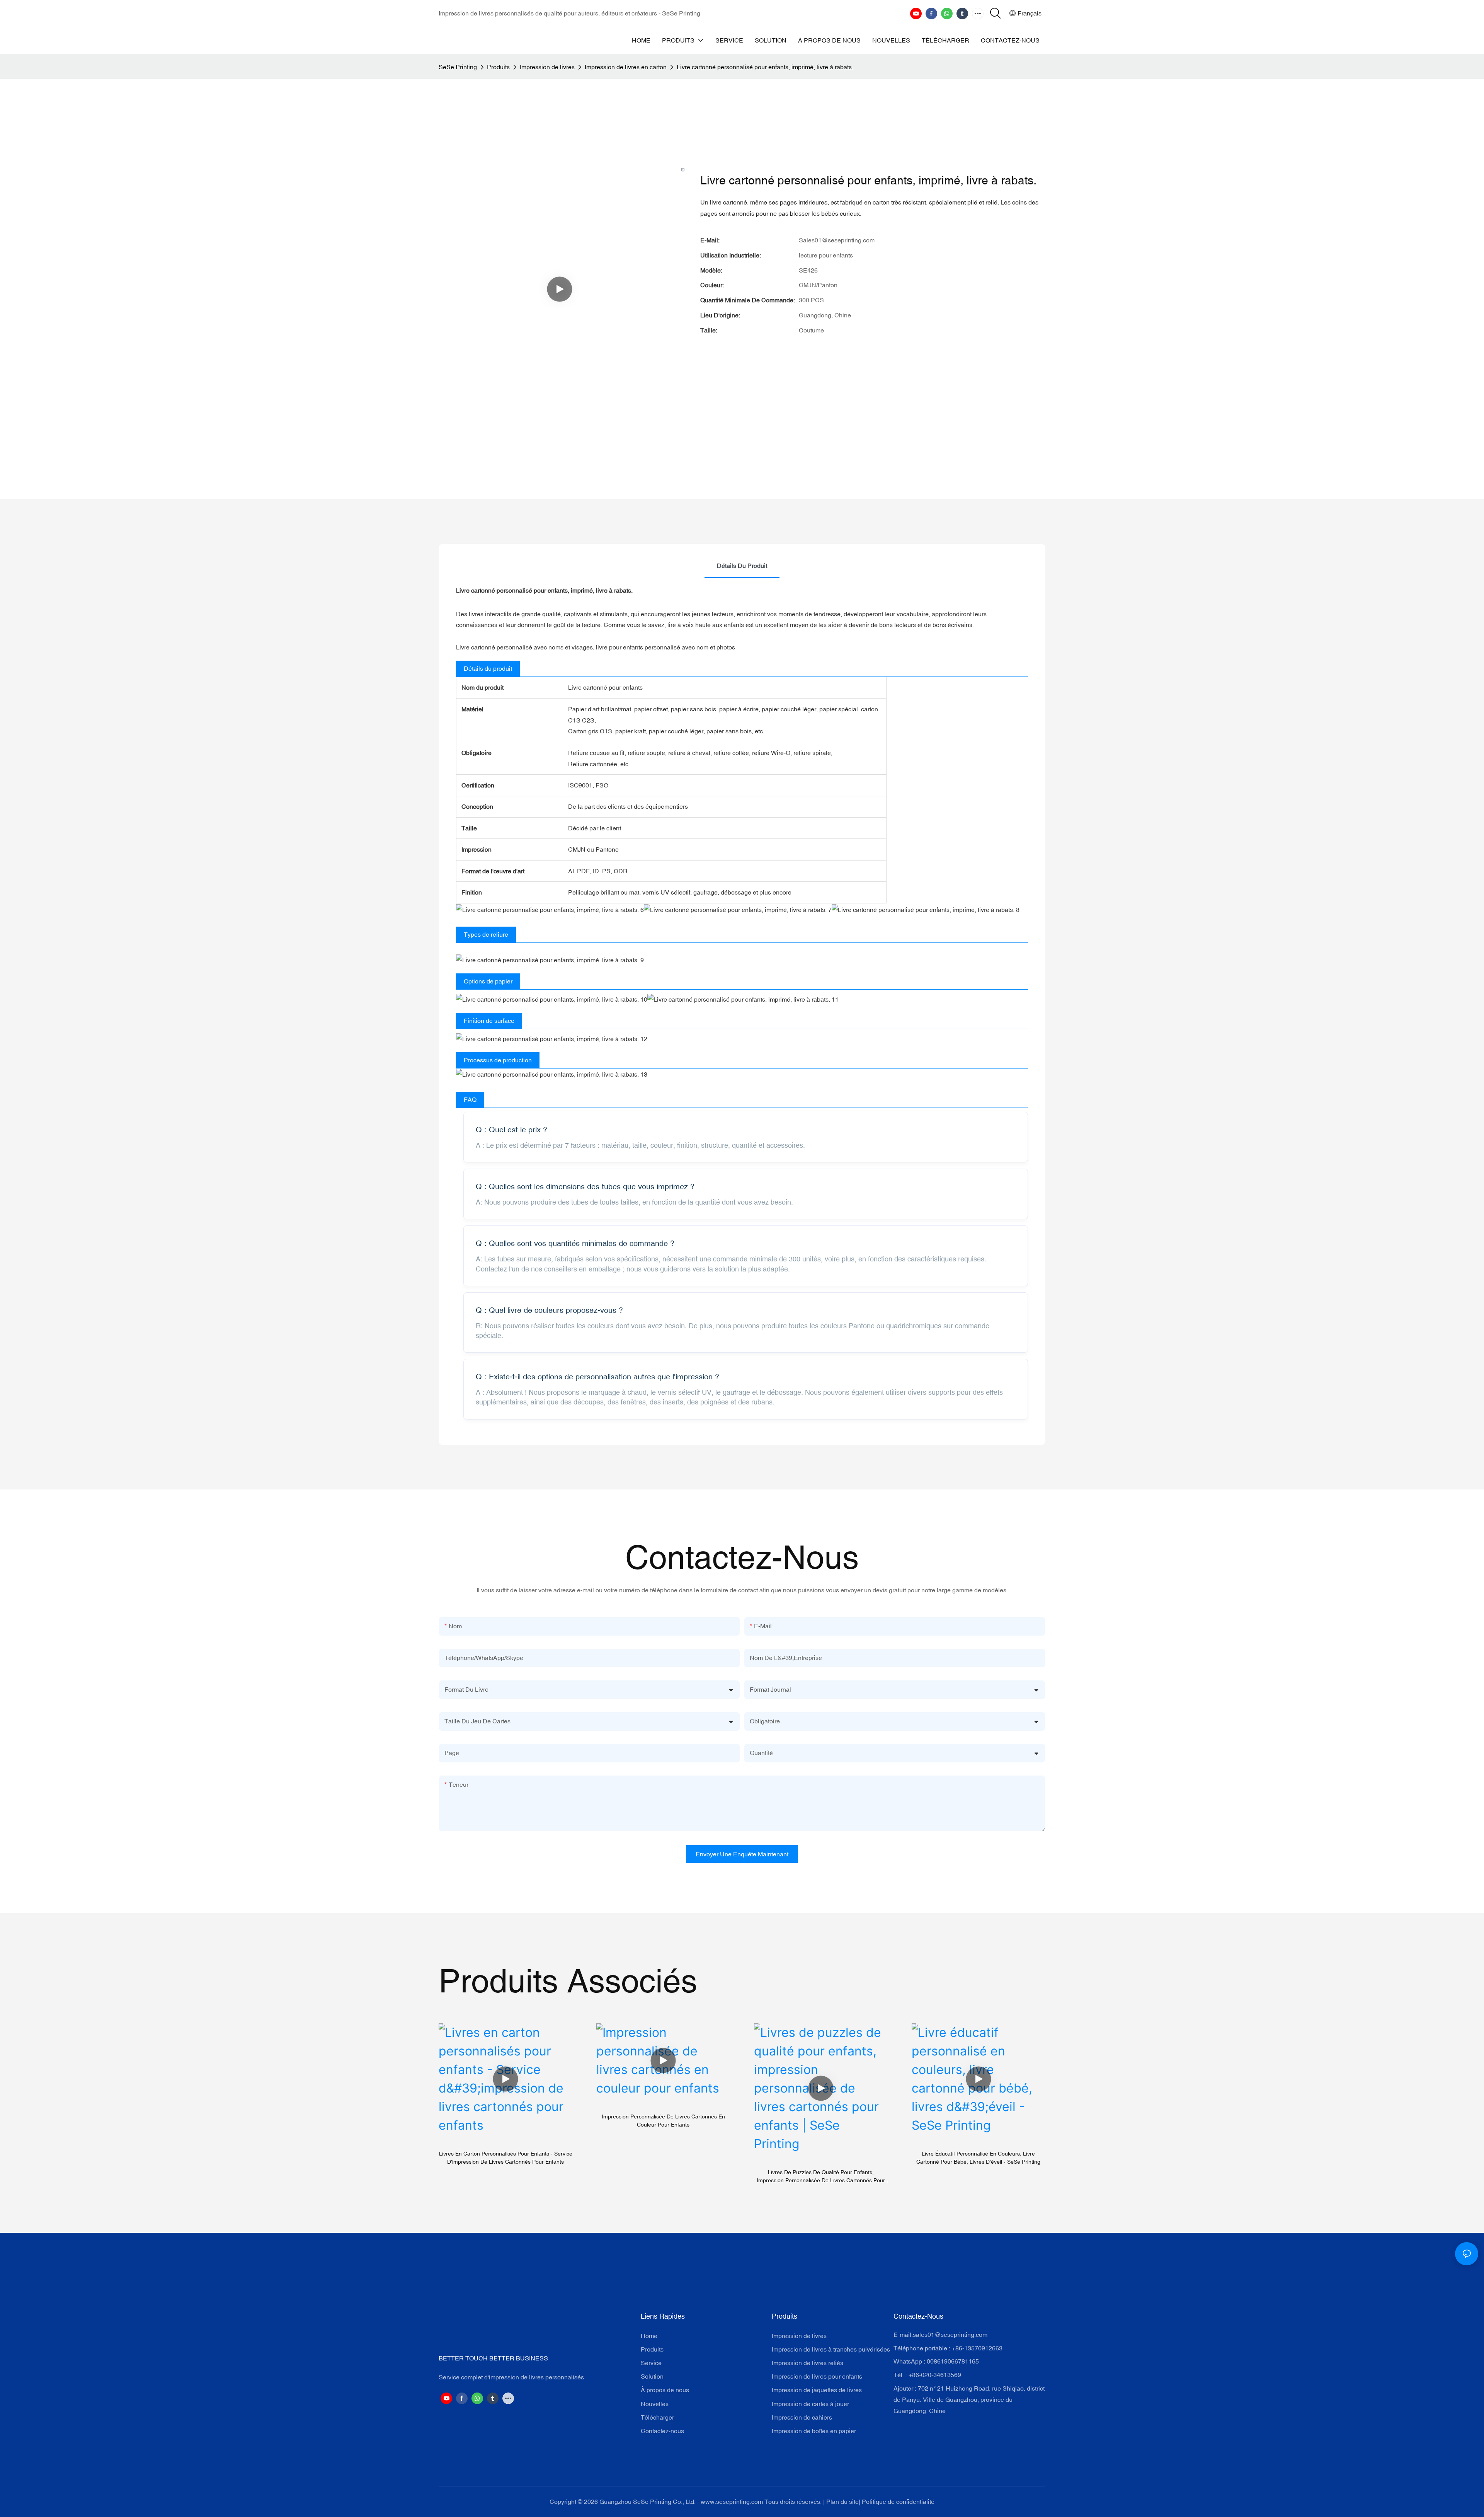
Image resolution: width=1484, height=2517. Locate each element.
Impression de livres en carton (626, 67)
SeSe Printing (458, 67)
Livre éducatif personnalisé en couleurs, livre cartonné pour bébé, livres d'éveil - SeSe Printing (978, 2158)
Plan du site (842, 2502)
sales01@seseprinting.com (950, 2335)
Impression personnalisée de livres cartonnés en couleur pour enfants (663, 2121)
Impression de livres (547, 67)
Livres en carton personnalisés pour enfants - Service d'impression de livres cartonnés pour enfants (506, 2158)
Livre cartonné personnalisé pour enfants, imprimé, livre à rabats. (765, 67)
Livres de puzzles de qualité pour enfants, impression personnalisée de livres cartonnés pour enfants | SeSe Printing (821, 2177)
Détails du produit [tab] (742, 566)
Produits (498, 67)
